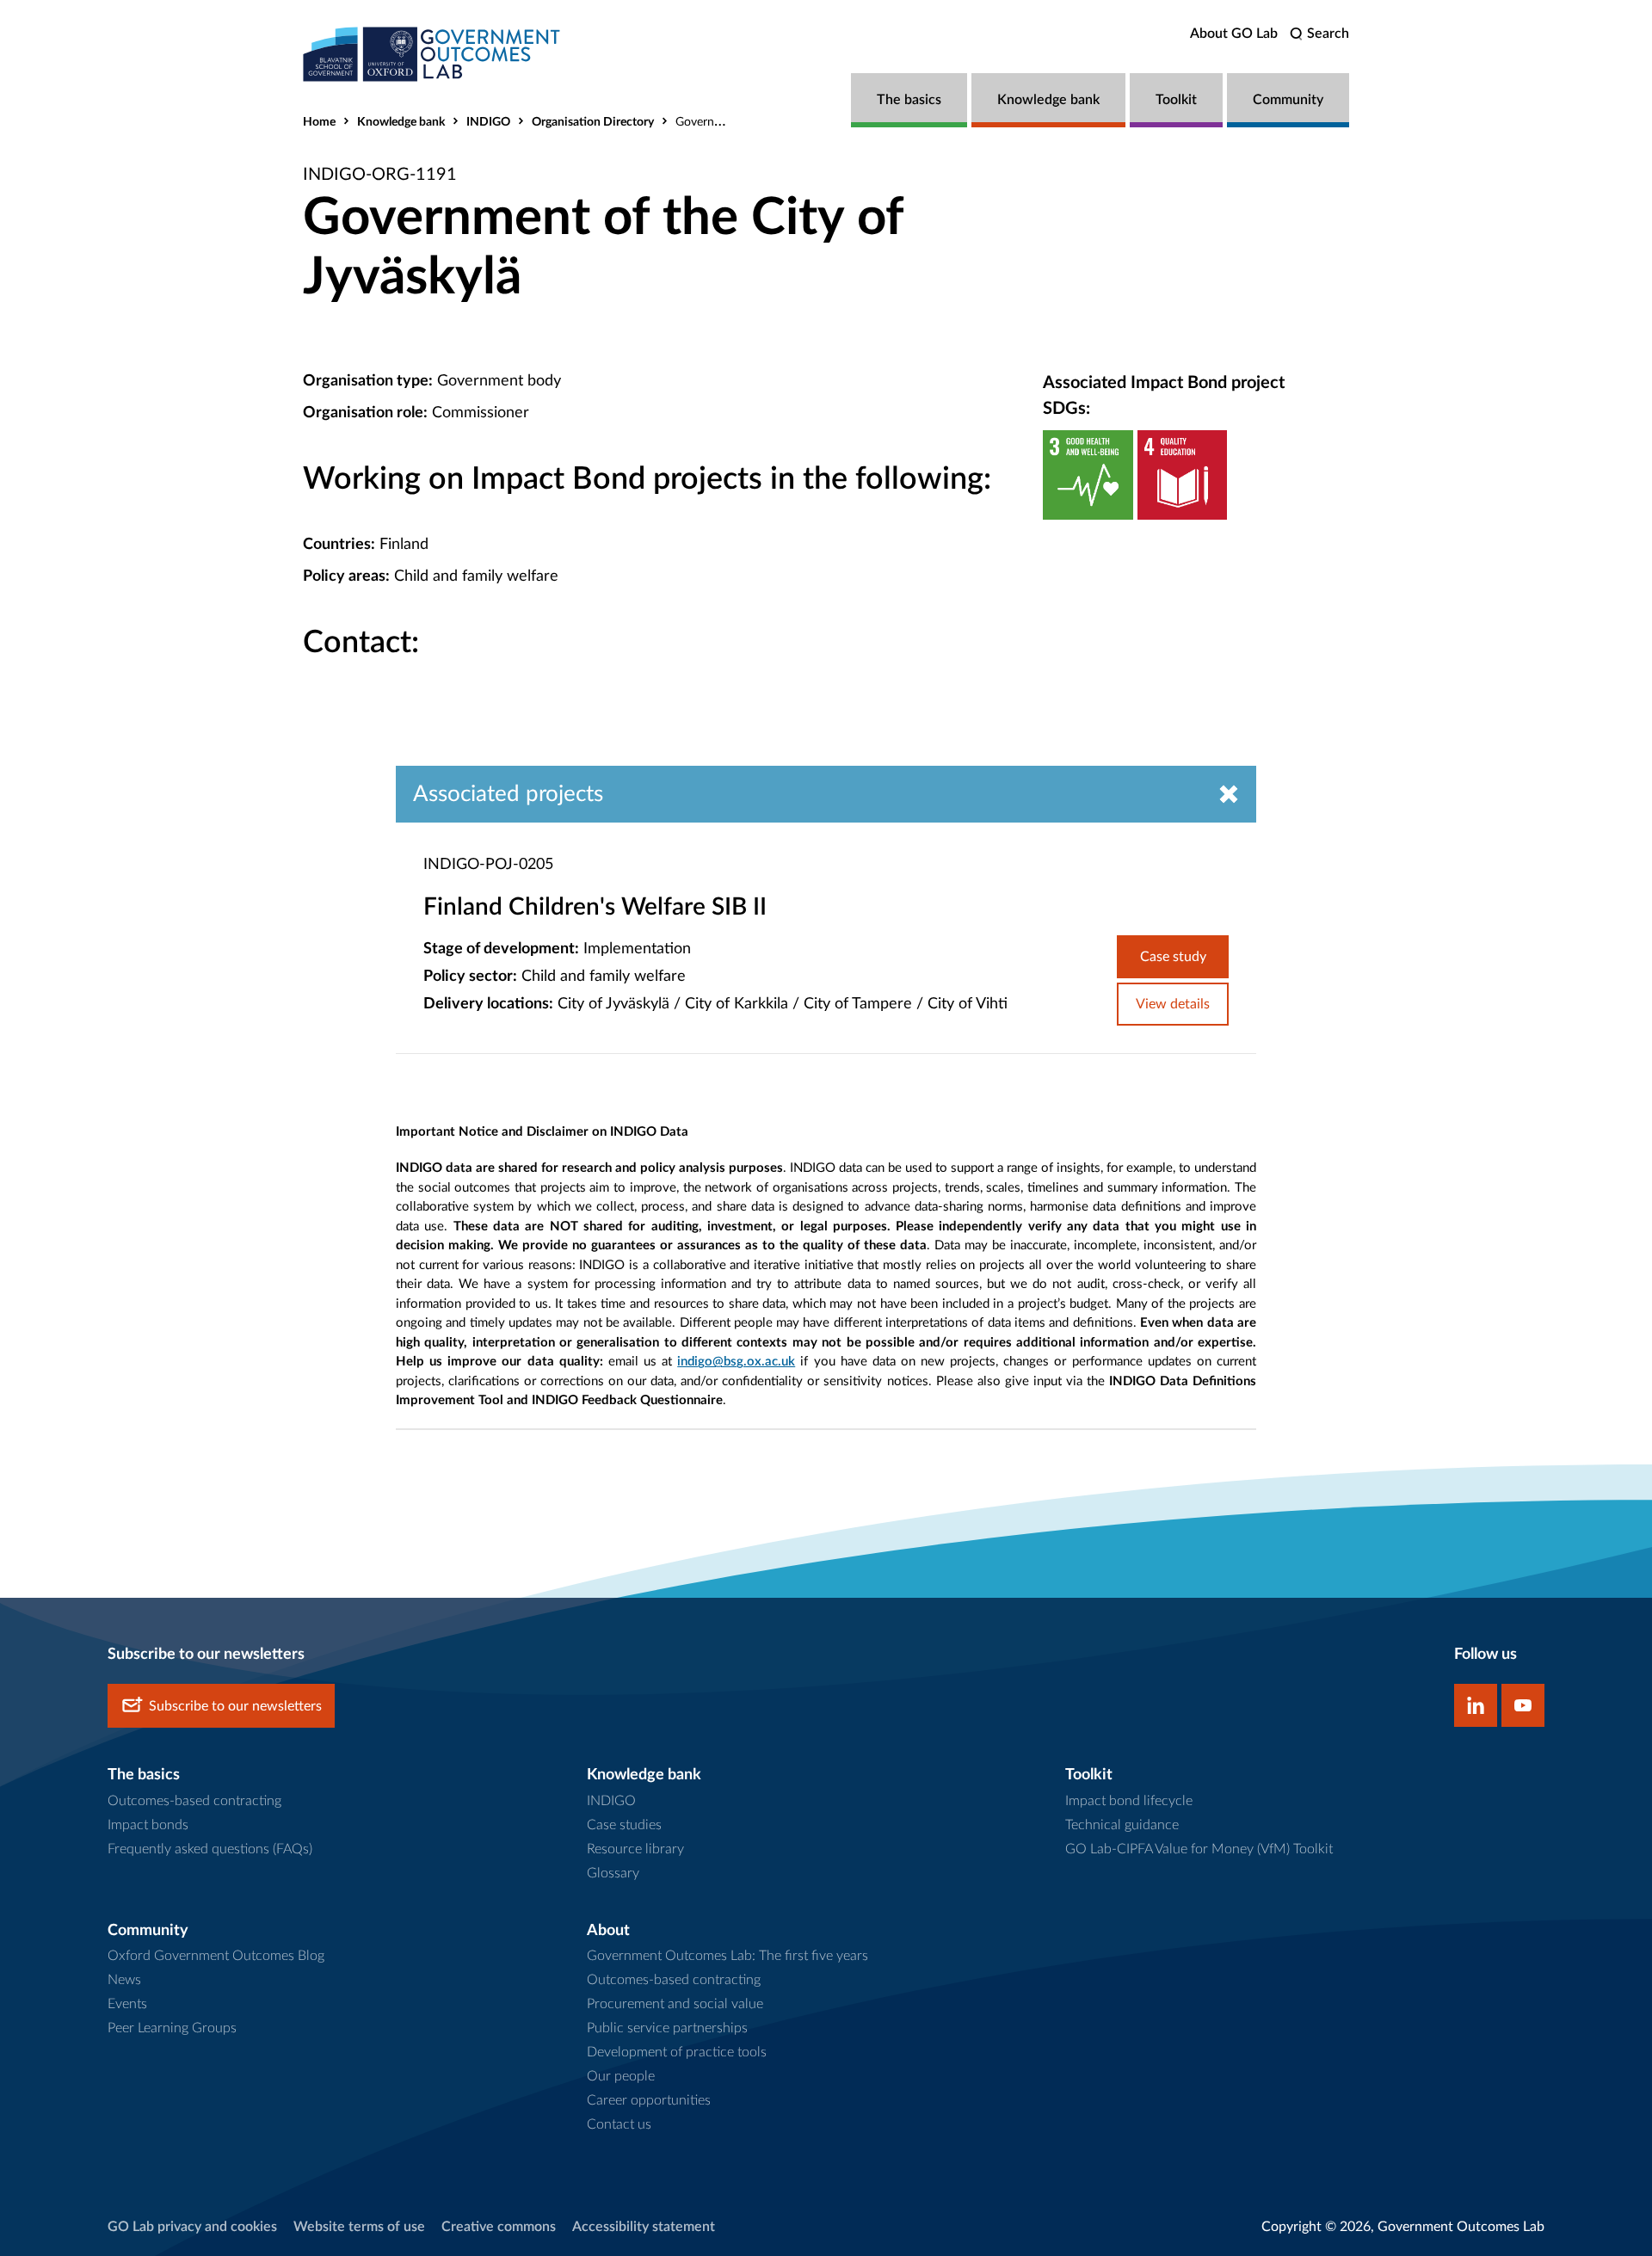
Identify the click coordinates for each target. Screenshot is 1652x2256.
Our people (621, 2076)
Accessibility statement (644, 2227)
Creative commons (499, 2227)
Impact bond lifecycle (1129, 1801)
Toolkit (1176, 100)
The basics (909, 100)
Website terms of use (359, 2227)
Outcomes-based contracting (194, 1801)
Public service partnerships (667, 2028)
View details (1173, 1004)
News (124, 1980)
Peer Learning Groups (172, 2028)
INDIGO (488, 122)
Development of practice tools (677, 2052)
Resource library (635, 1849)
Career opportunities (649, 2100)
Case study (1173, 957)
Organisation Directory (593, 122)
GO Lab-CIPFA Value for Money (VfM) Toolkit (1199, 1849)
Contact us (619, 2124)
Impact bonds (148, 1825)
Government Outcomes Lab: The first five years (727, 1956)
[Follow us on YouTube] (1523, 1705)
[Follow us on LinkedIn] (1476, 1705)
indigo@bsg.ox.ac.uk (736, 1362)
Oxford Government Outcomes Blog (216, 1956)
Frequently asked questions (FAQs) (210, 1849)
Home (319, 122)
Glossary (613, 1873)
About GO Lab (1234, 34)
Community (1288, 100)
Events (127, 2004)
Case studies (624, 1825)
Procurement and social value (675, 2004)
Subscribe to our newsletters (235, 1706)
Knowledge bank (1048, 100)
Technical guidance (1122, 1825)
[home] (432, 54)
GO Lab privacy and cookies (192, 2227)
